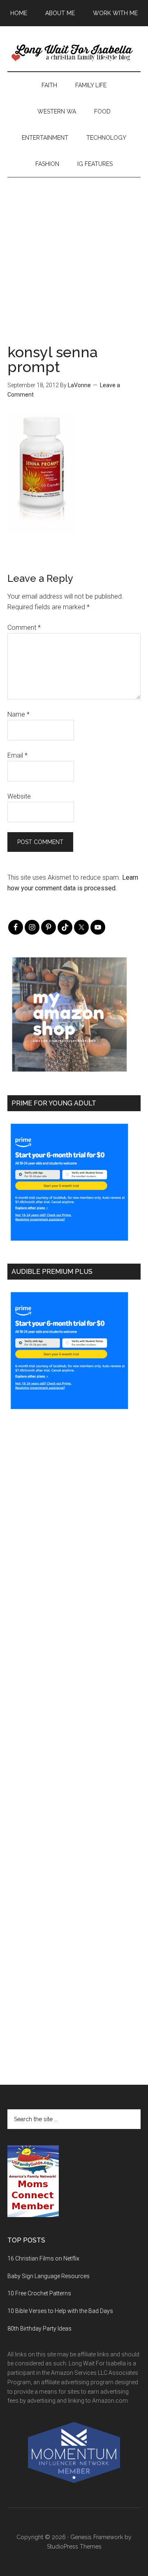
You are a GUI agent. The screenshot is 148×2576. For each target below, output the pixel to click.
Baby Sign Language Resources (49, 2276)
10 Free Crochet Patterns (39, 2293)
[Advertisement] (74, 251)
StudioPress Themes (74, 2546)
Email (17, 755)
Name (18, 714)
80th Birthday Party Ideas (39, 2329)
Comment (24, 628)
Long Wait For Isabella (74, 53)
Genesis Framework (97, 2537)
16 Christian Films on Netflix (43, 2258)
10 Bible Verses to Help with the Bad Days (60, 2311)
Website (19, 796)
